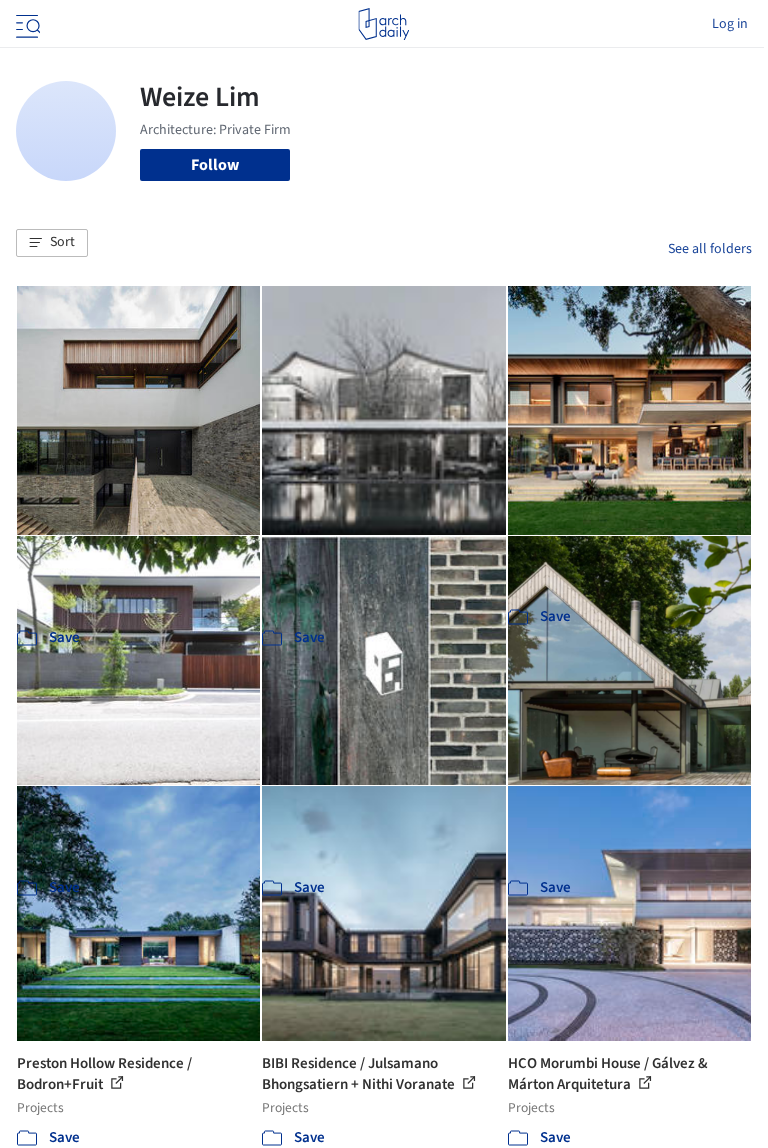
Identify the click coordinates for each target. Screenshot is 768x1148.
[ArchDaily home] (383, 24)
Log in (730, 24)
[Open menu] (26, 24)
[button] (52, 243)
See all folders (710, 249)
